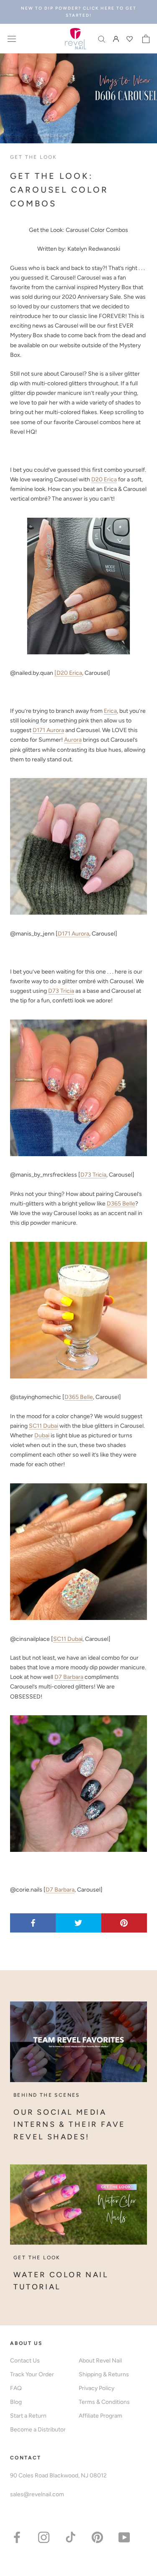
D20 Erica (104, 479)
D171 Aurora (48, 730)
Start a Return (28, 2416)
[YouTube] (124, 2537)
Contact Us (25, 2361)
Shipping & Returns (104, 2374)
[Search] (102, 39)
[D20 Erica (68, 673)
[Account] (116, 39)
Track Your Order (32, 2374)
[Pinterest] (97, 2537)
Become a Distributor (38, 2430)
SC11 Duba (67, 1639)
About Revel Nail (100, 2361)
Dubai (42, 1435)
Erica (110, 711)
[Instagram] (44, 2537)
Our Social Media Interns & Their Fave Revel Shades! (69, 2125)
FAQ (16, 2388)
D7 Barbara (69, 1677)
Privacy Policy (97, 2388)
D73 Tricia (61, 991)
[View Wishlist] (131, 39)
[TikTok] (71, 2537)
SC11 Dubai (44, 1426)
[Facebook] (17, 2537)
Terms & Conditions (104, 2402)
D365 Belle (121, 1204)
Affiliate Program (100, 2416)
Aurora (73, 740)
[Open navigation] (12, 39)
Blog (16, 2402)
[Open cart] (146, 39)
